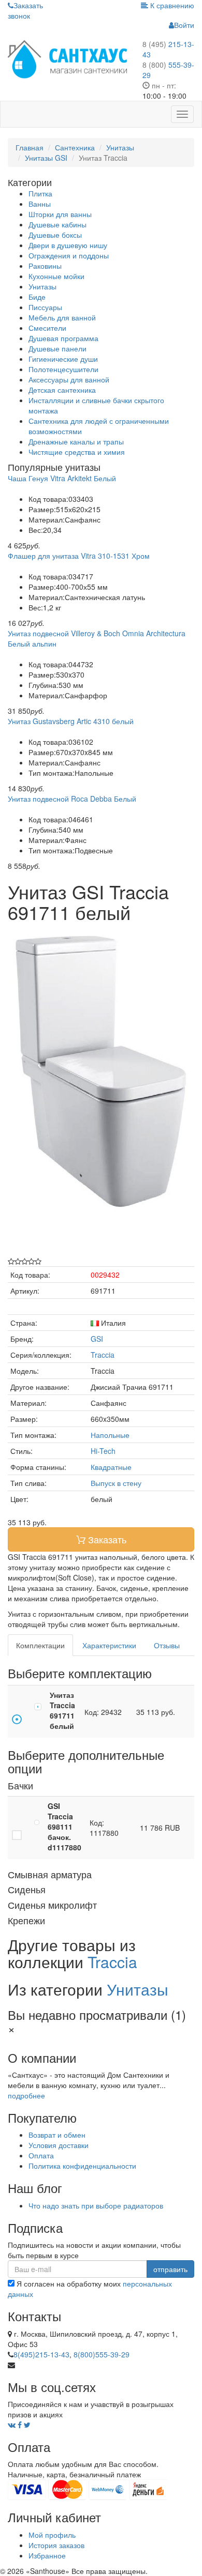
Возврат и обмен (57, 2135)
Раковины (45, 266)
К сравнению (171, 5)
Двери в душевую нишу (68, 245)
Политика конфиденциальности (82, 2166)
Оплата (41, 2155)
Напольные (110, 1435)
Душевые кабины (57, 224)
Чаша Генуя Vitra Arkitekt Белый (62, 478)
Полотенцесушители (63, 369)
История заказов (56, 2545)
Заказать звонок (25, 10)
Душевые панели (57, 348)
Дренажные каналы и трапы (76, 441)
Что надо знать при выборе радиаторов (96, 2205)
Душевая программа (63, 338)
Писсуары (45, 307)
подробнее (26, 2095)
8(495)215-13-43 (41, 2354)
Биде (37, 297)
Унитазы (42, 286)
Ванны (40, 204)
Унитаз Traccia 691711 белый (62, 1710)
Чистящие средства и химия (77, 452)
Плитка (40, 193)
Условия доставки (59, 2145)
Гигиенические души (63, 359)
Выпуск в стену (116, 1483)
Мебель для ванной (62, 317)
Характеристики (109, 1645)
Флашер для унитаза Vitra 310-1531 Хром (79, 556)
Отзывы (167, 1645)
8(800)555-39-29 (102, 2354)
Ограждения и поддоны (69, 255)
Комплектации (40, 1645)
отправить (170, 2269)
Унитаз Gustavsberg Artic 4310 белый (71, 721)
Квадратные (111, 1467)
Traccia (103, 1355)
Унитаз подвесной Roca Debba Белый (72, 799)
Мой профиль (52, 2535)
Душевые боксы (55, 235)
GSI (97, 1339)
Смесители (47, 328)
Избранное (47, 2555)
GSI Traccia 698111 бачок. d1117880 (64, 1827)
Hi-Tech (103, 1451)
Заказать (106, 1539)
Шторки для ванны (60, 214)
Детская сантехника (62, 390)
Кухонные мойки (56, 276)
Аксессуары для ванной (69, 379)
